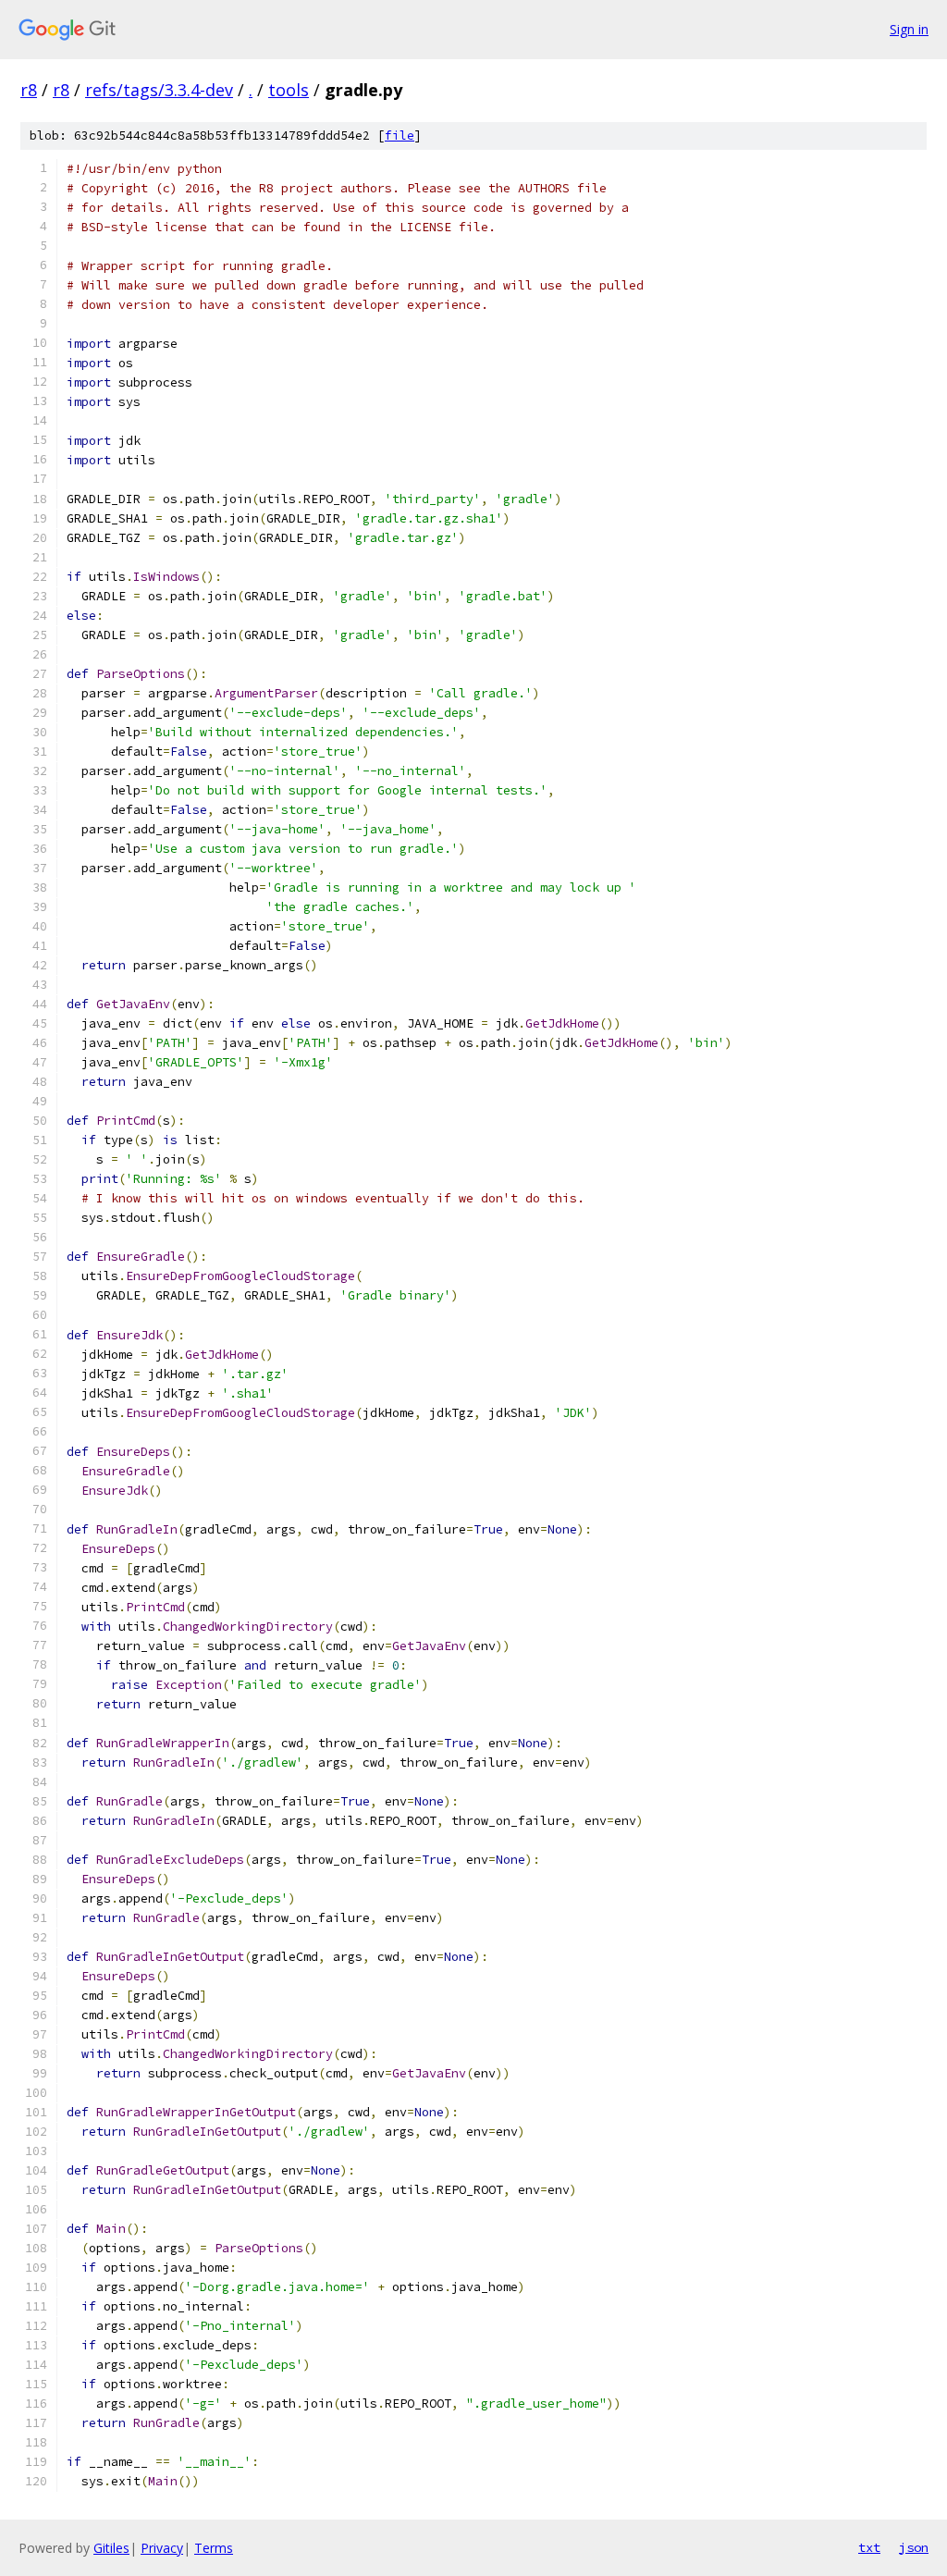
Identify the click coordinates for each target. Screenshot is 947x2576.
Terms (214, 2548)
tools (289, 90)
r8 (29, 90)
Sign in (909, 29)
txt (869, 2547)
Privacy (162, 2548)
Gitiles (111, 2548)
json (914, 2547)
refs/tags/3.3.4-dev (159, 90)
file (400, 136)
